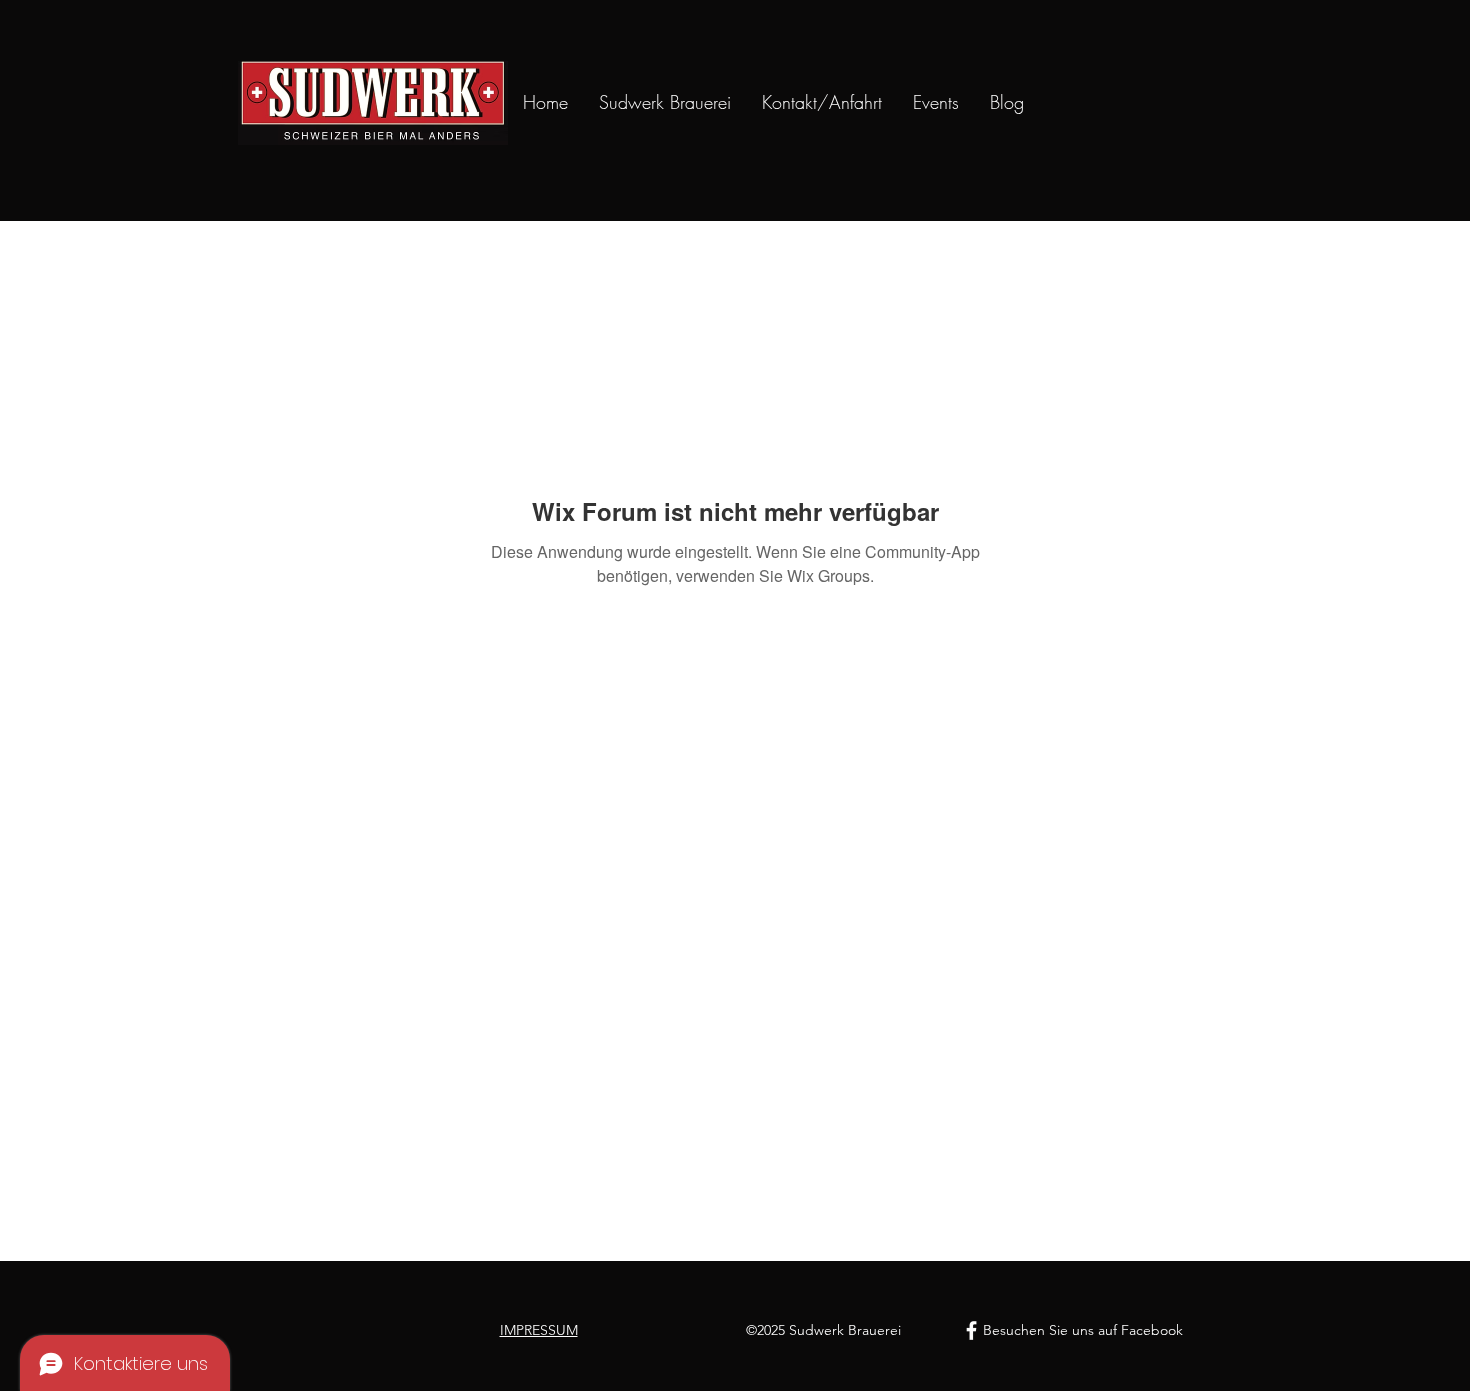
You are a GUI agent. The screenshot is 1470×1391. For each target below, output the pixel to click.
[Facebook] (971, 1330)
